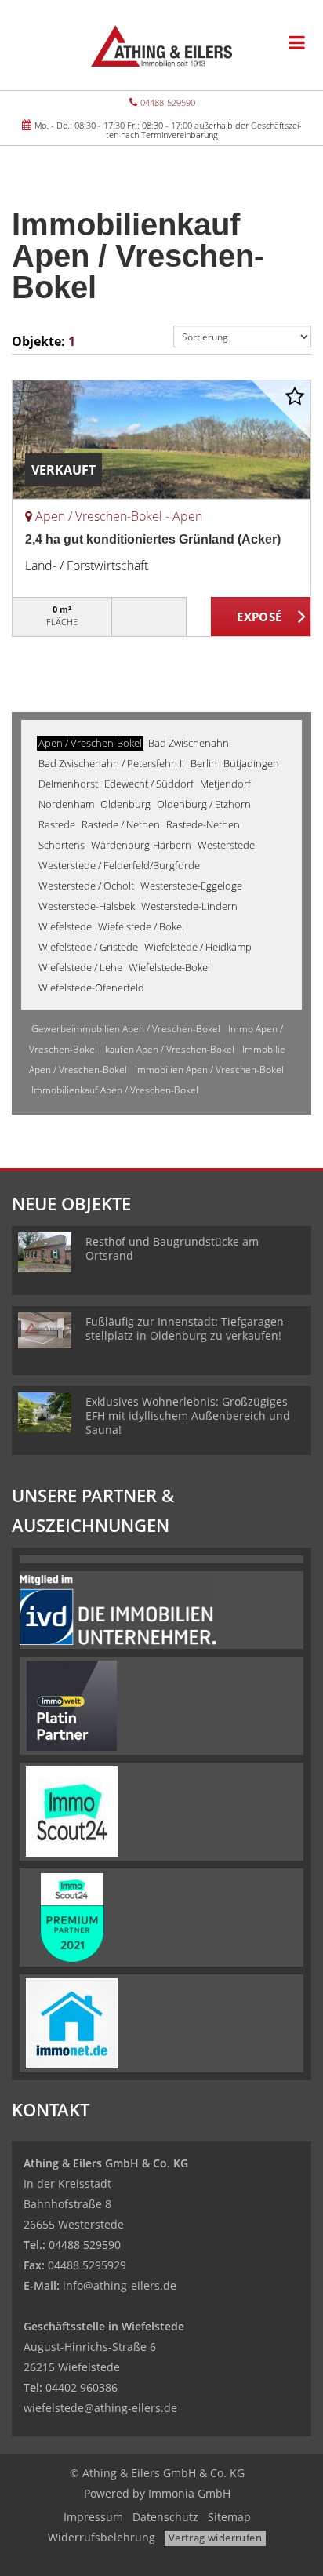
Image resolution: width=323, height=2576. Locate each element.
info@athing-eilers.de (120, 2285)
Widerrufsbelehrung (102, 2537)
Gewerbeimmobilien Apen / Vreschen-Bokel (126, 1029)
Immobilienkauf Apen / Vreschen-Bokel (115, 1090)
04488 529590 (85, 2245)
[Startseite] (161, 45)
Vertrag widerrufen (215, 2538)
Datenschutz (165, 2517)
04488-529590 (168, 102)
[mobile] (297, 42)
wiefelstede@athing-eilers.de (100, 2408)
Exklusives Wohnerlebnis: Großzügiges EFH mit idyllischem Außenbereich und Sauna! (188, 1415)
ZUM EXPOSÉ (261, 617)
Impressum (93, 2517)
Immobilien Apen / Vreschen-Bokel (209, 1070)
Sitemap (229, 2517)
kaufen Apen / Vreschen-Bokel (170, 1049)
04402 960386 (82, 2387)
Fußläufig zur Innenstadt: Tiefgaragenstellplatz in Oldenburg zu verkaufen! (187, 1328)
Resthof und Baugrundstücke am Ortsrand (172, 1248)
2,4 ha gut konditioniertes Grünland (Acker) (153, 539)
